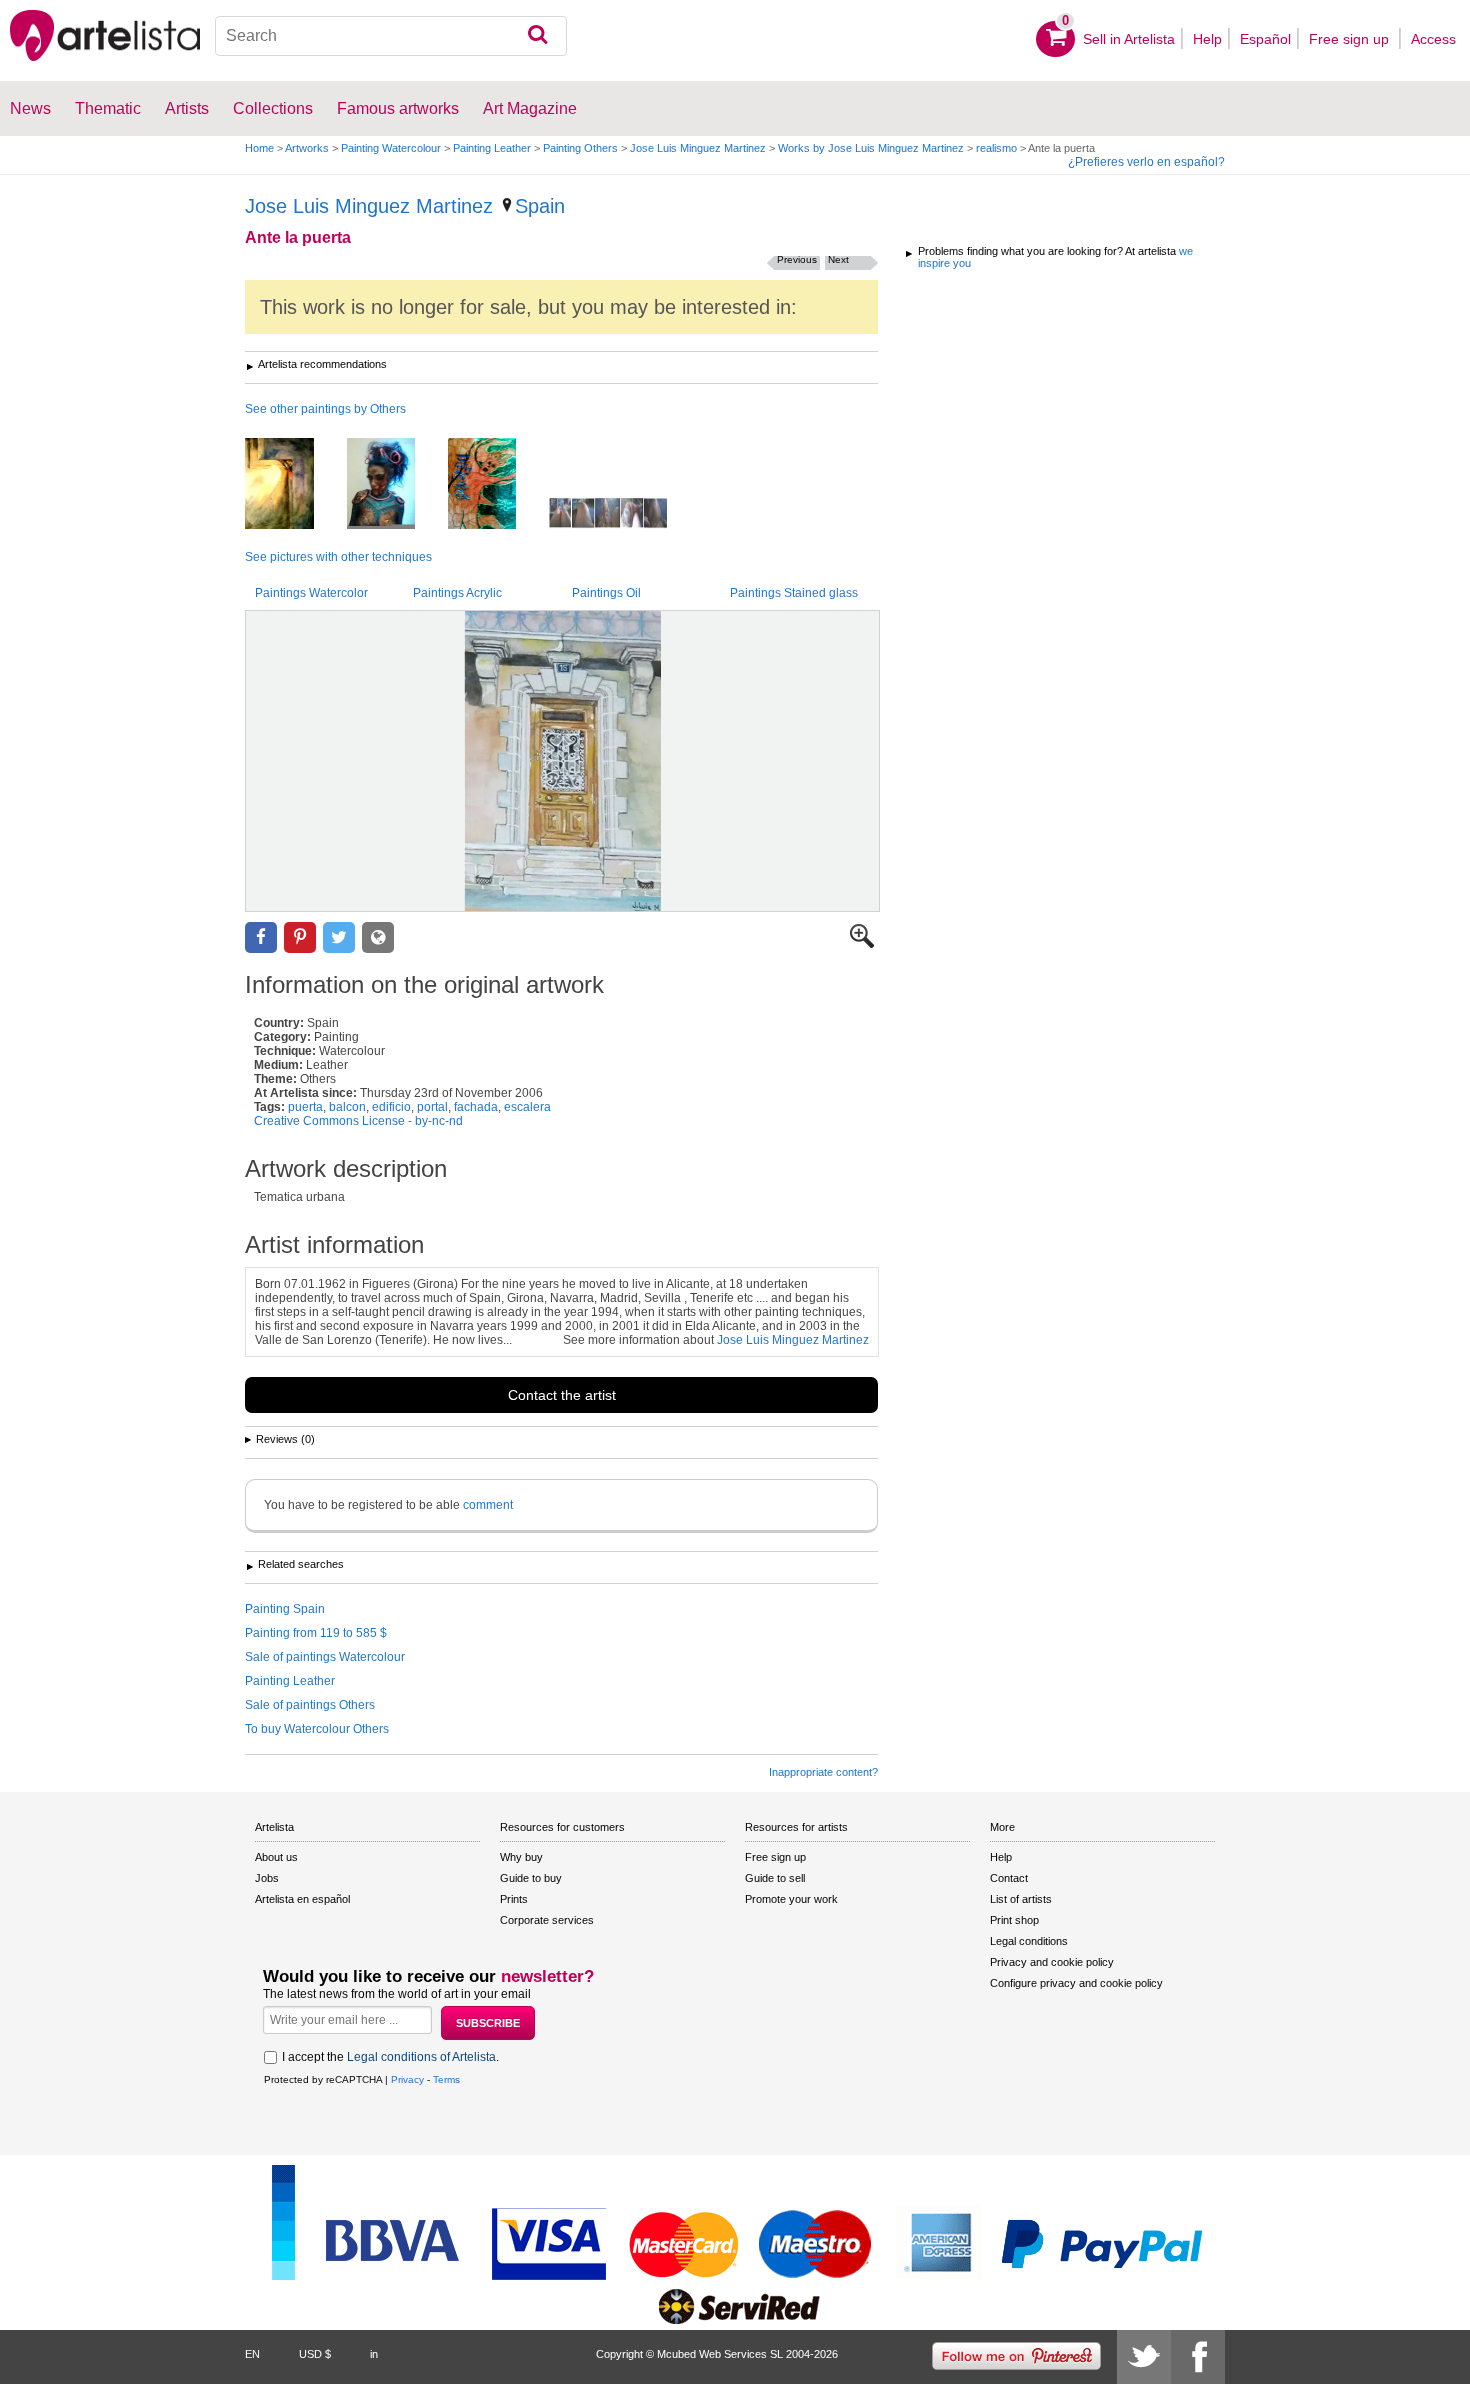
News (30, 108)
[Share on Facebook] (261, 937)
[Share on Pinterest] (300, 937)
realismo (996, 148)
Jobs (267, 1878)
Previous (797, 259)
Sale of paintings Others (310, 1705)
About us (276, 1857)
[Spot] (294, 485)
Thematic (108, 108)
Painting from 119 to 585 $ (316, 1633)
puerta (305, 1107)
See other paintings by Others (325, 409)
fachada (476, 1107)
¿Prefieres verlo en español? (1146, 162)
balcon (347, 1107)
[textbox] (391, 36)
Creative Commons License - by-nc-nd (358, 1121)
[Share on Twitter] (339, 937)
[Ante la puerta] (562, 761)
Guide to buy (531, 1878)
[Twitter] (1144, 2357)
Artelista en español (302, 1899)
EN (252, 2354)
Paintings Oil (606, 593)
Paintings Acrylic (457, 593)
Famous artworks (398, 108)
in (374, 2354)
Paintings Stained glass (794, 593)
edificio (391, 1107)
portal (432, 1107)
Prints (514, 1899)
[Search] (537, 36)
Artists (187, 108)
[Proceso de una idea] (623, 514)
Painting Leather (492, 148)
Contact (1009, 1878)
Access (1433, 39)
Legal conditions (1029, 1941)
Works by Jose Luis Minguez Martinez (871, 148)
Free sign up (1351, 39)
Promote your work (791, 1899)
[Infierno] (497, 485)
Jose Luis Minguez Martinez (698, 148)
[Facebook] (1198, 2357)
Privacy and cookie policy (1052, 1962)
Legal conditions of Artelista (421, 2057)
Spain (540, 206)
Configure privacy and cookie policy (1076, 1983)
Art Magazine (530, 108)
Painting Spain (285, 1609)
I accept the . (390, 2057)
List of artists (1021, 1899)
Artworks (307, 148)
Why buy (521, 1857)
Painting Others (580, 148)
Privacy (407, 2079)
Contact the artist (562, 1395)
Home (259, 148)
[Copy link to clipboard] (378, 937)
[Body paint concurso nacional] (396, 485)
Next (838, 259)
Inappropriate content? (823, 1772)
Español (1265, 39)
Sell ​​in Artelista (1129, 39)
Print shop (1014, 1920)
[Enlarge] (862, 944)
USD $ (315, 2354)
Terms (446, 2079)
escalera (527, 1107)
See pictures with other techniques (338, 557)
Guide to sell (775, 1878)
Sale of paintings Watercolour (325, 1657)
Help (1207, 39)
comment (488, 1505)
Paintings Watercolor (311, 593)
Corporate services (547, 1920)
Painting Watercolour (391, 148)
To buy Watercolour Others (317, 1729)
